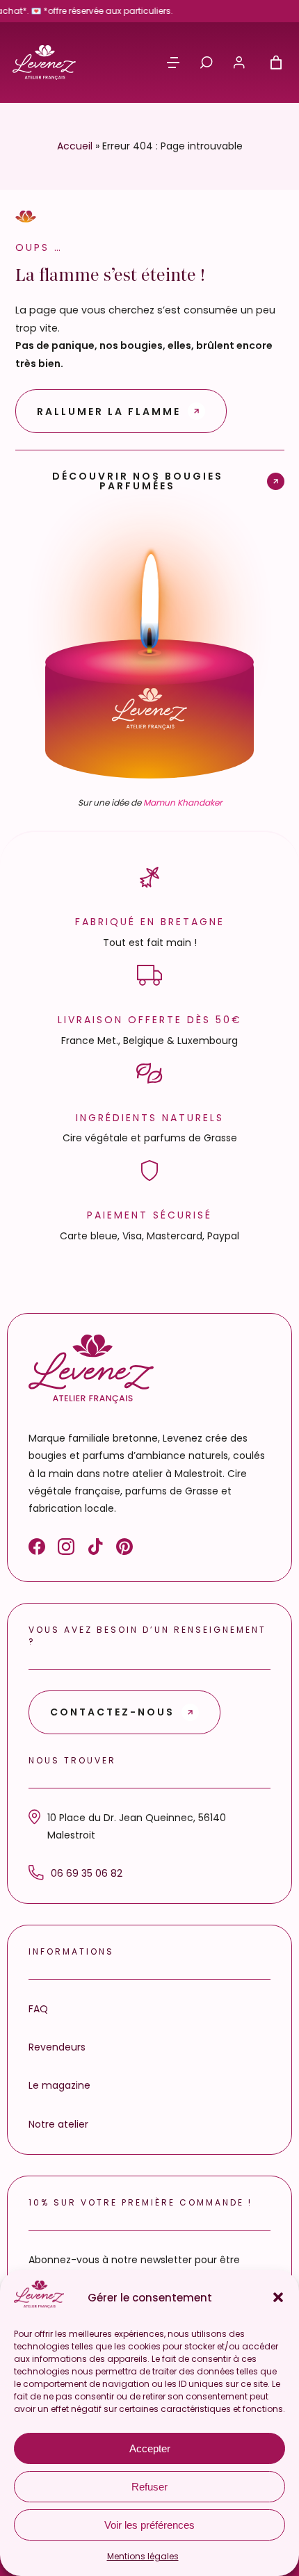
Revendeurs (57, 2047)
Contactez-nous (112, 1712)
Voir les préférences (149, 2525)
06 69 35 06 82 (87, 1873)
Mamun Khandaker (183, 802)
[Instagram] (66, 1549)
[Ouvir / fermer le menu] (173, 63)
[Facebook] (37, 1549)
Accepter (150, 2448)
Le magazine (59, 2085)
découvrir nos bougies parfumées (138, 480)
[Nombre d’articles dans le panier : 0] (276, 63)
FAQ (38, 2009)
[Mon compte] (239, 63)
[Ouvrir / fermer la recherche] (207, 63)
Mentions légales (143, 2556)
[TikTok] (95, 1549)
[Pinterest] (124, 1549)
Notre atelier (58, 2124)
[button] (278, 2297)
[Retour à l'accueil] (44, 63)
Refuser (149, 2487)
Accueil (75, 146)
